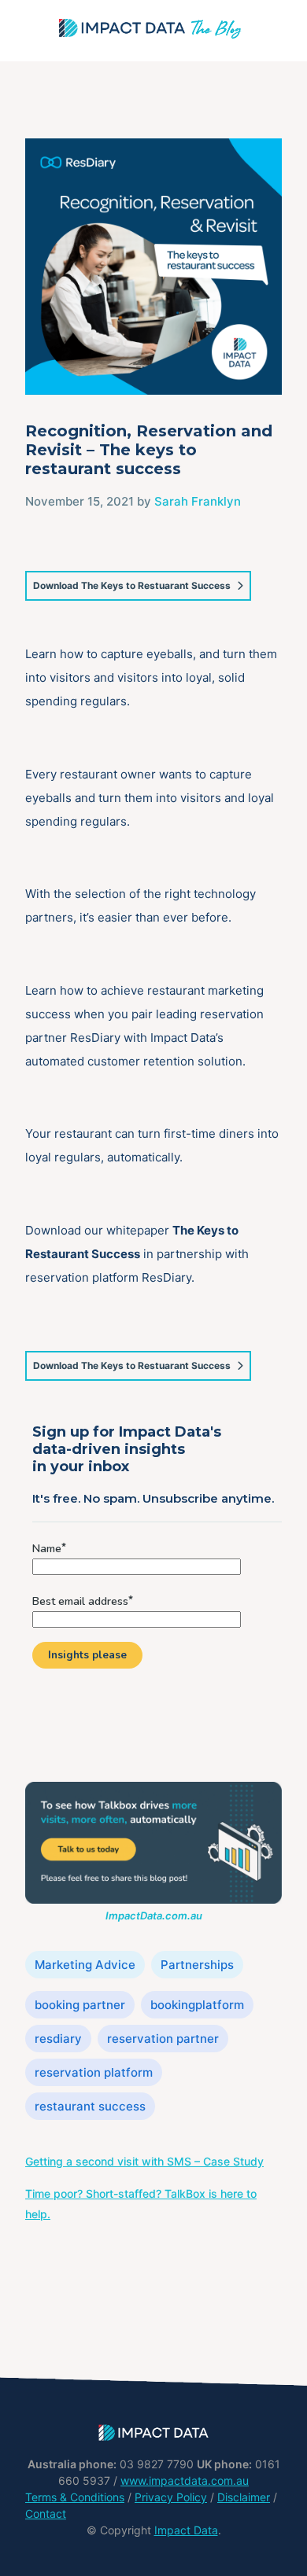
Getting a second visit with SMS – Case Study (144, 2161)
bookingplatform (197, 2005)
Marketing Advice (85, 1965)
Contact (46, 2513)
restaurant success (90, 2106)
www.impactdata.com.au (185, 2480)
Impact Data (186, 2530)
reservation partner (163, 2039)
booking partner (80, 2005)
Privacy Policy (171, 2497)
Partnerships (197, 1965)
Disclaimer (244, 2497)
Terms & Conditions (75, 2497)
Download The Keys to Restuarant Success (132, 585)
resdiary (58, 2039)
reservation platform (94, 2072)
